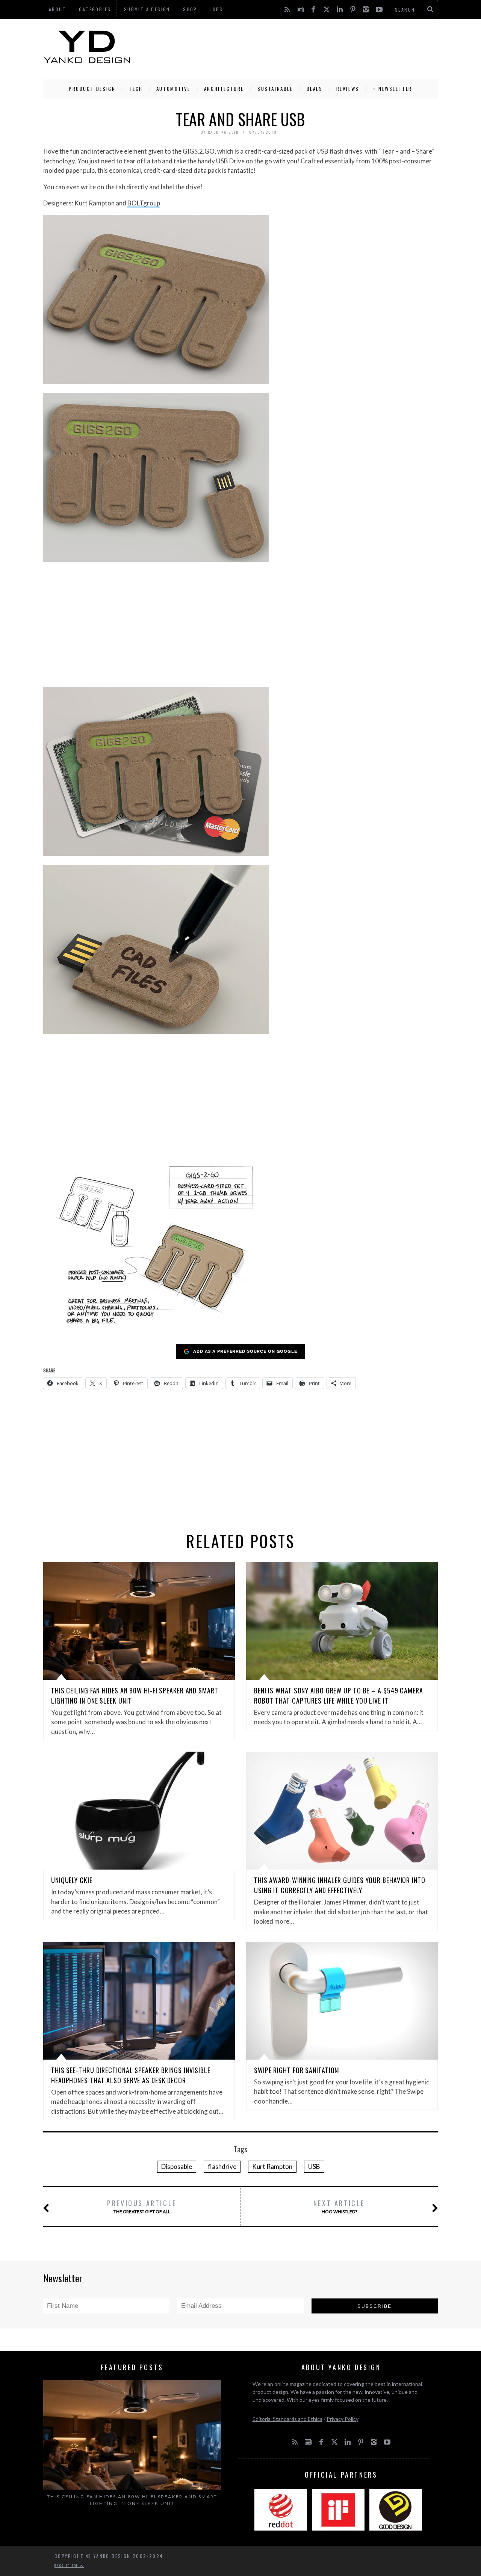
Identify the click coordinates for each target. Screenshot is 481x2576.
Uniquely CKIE (72, 1880)
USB (314, 2166)
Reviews (348, 89)
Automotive (173, 89)
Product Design (92, 89)
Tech (136, 89)
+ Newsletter (393, 89)
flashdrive (222, 2166)
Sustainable (275, 89)
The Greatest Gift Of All (142, 2206)
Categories (95, 9)
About (57, 9)
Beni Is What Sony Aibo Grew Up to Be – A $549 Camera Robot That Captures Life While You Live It (339, 1695)
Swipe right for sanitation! (297, 2070)
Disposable (177, 2166)
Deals (315, 89)
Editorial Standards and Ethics (287, 2419)
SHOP (190, 9)
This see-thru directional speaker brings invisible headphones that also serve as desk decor (131, 2075)
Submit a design (147, 9)
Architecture (224, 89)
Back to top (67, 2565)
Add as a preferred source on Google (245, 1351)
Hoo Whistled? (339, 2206)
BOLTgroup (144, 203)
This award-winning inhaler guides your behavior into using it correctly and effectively (340, 1885)
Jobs (217, 9)
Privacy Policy (343, 2419)
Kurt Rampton (272, 2166)
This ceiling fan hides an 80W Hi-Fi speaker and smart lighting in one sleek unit (132, 2500)
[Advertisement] (301, 47)
